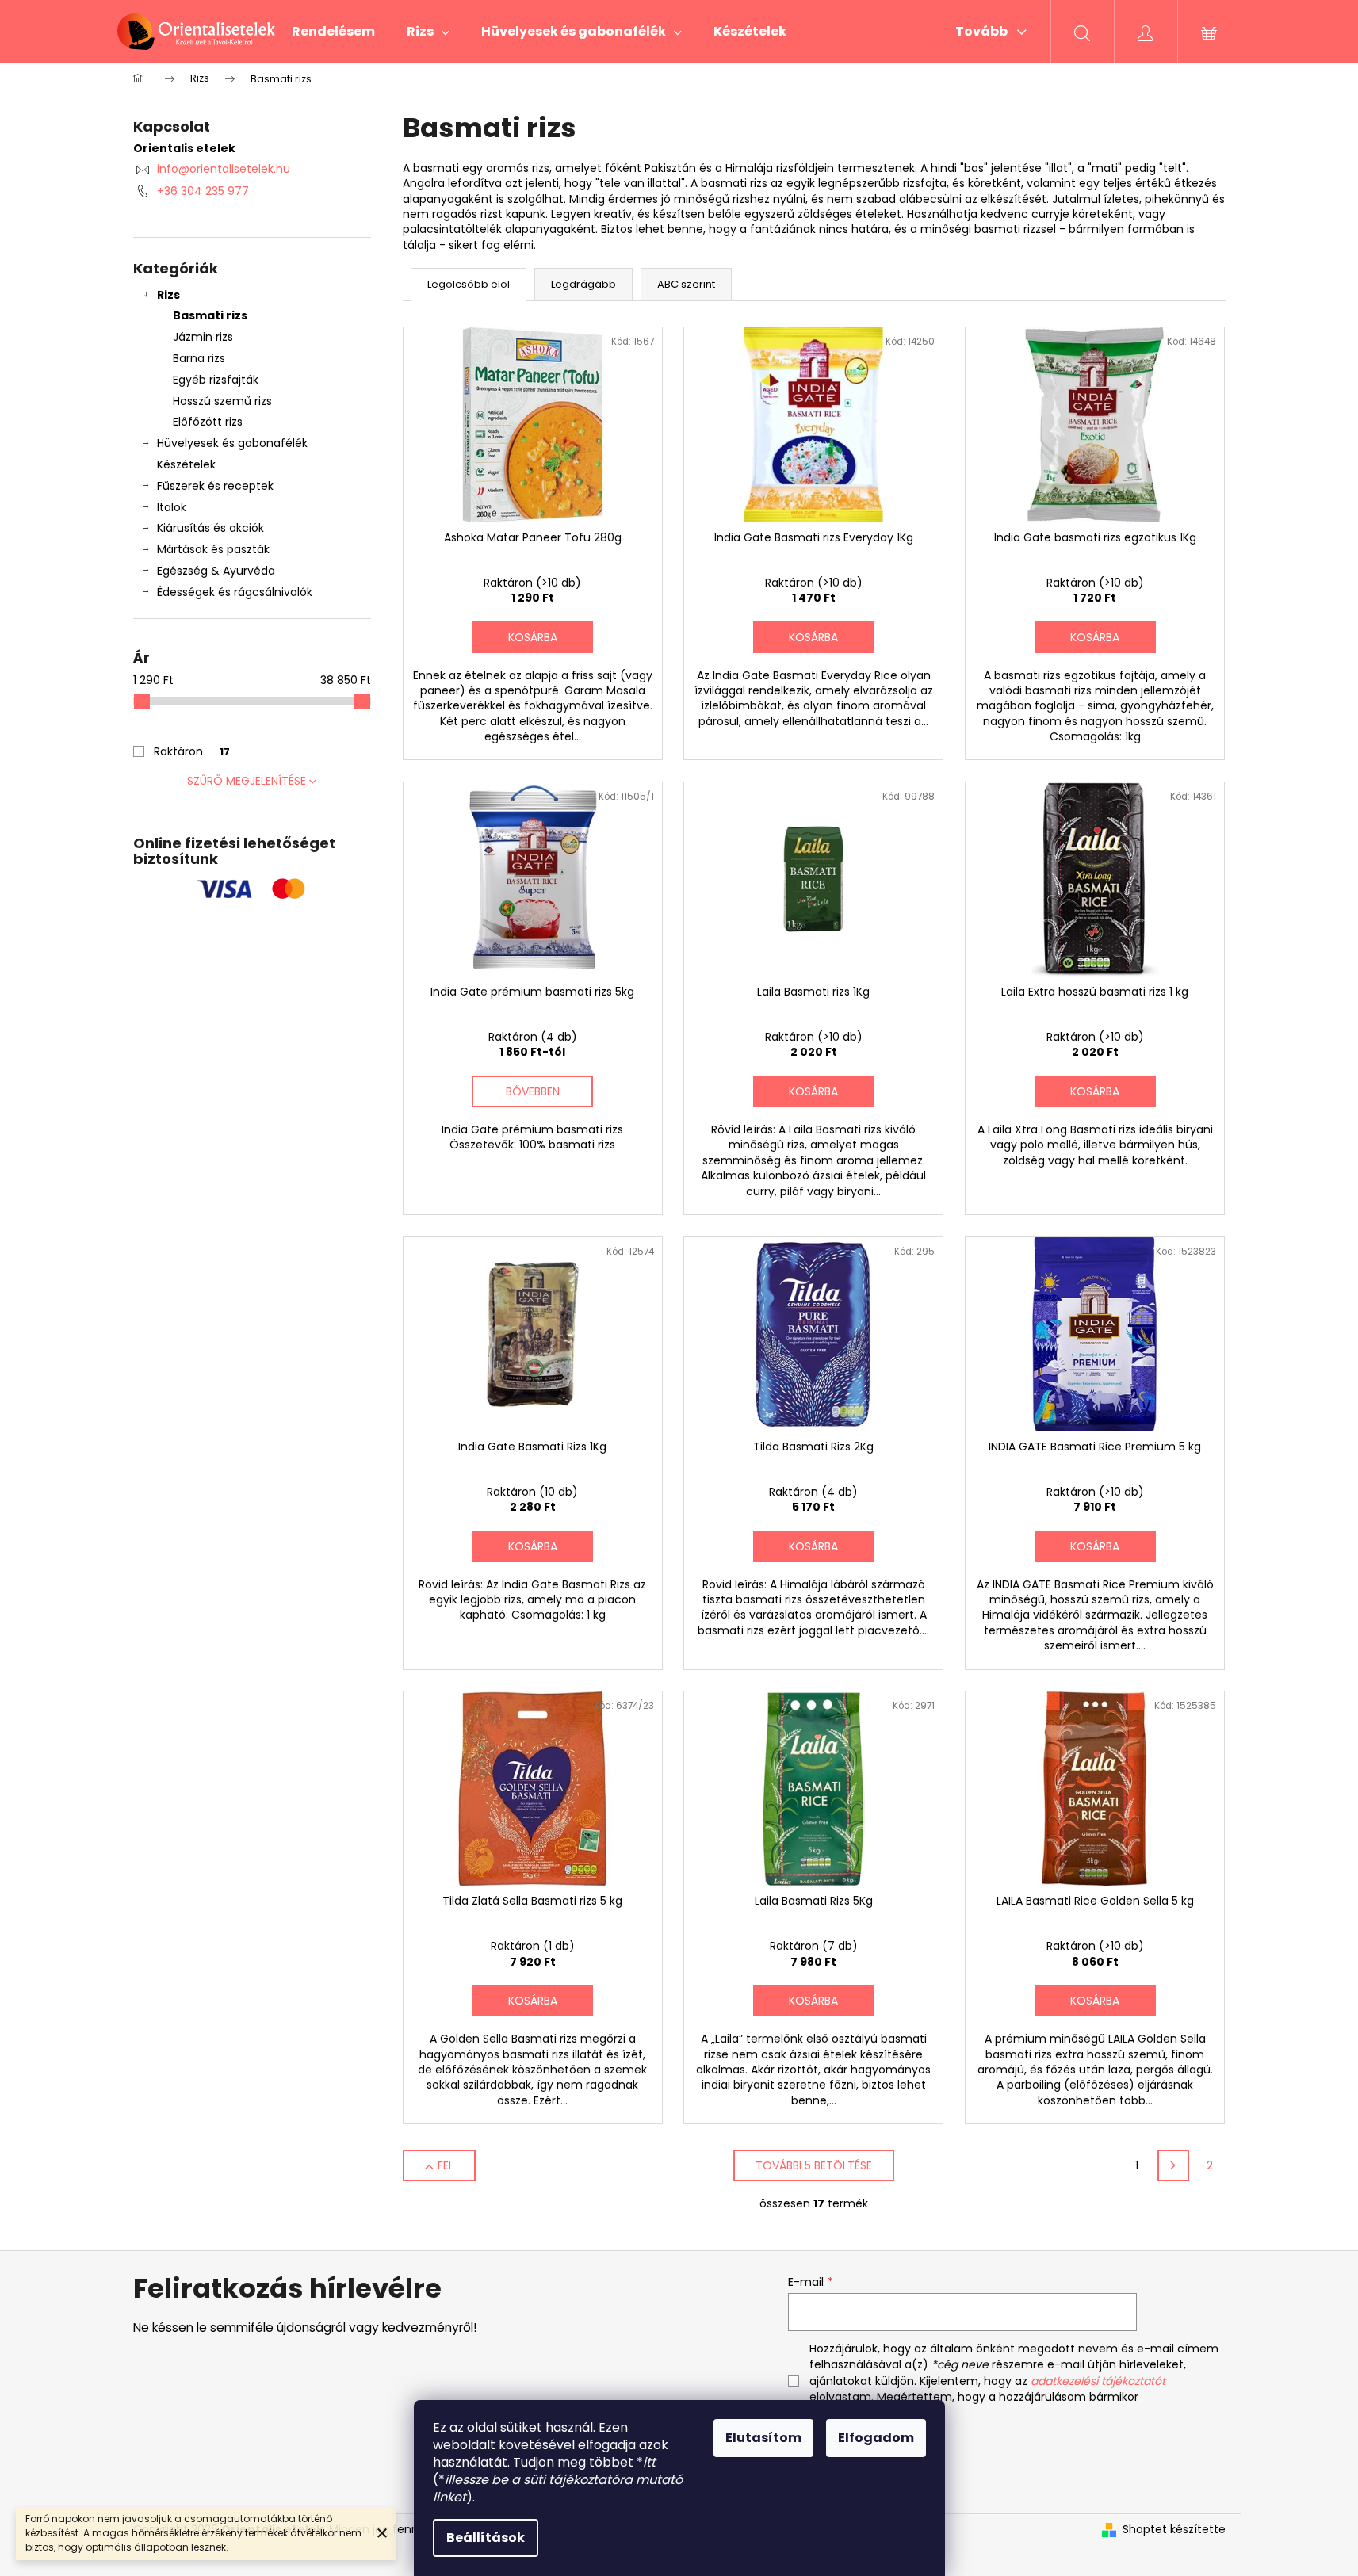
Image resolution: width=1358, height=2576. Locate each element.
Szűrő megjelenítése (247, 781)
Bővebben (533, 1091)
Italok (172, 507)
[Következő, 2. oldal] (1173, 2165)
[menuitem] (333, 32)
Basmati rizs (210, 315)
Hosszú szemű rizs (222, 401)
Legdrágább (583, 284)
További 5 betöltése (814, 2165)
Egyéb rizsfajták (216, 380)
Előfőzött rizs (208, 422)
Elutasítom (763, 2438)
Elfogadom (876, 2438)
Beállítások (486, 2538)
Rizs (168, 295)
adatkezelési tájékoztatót (1098, 2381)
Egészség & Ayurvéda (216, 571)
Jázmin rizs (203, 337)
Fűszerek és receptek (215, 486)
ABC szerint (686, 284)
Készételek (186, 464)
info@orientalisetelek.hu (224, 169)
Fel (446, 2165)
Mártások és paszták (213, 549)
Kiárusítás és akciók (210, 528)
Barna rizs (199, 358)
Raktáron (192, 751)
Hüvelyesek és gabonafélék (232, 443)
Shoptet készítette (1174, 2530)
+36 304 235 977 (203, 191)
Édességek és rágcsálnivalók (235, 592)
